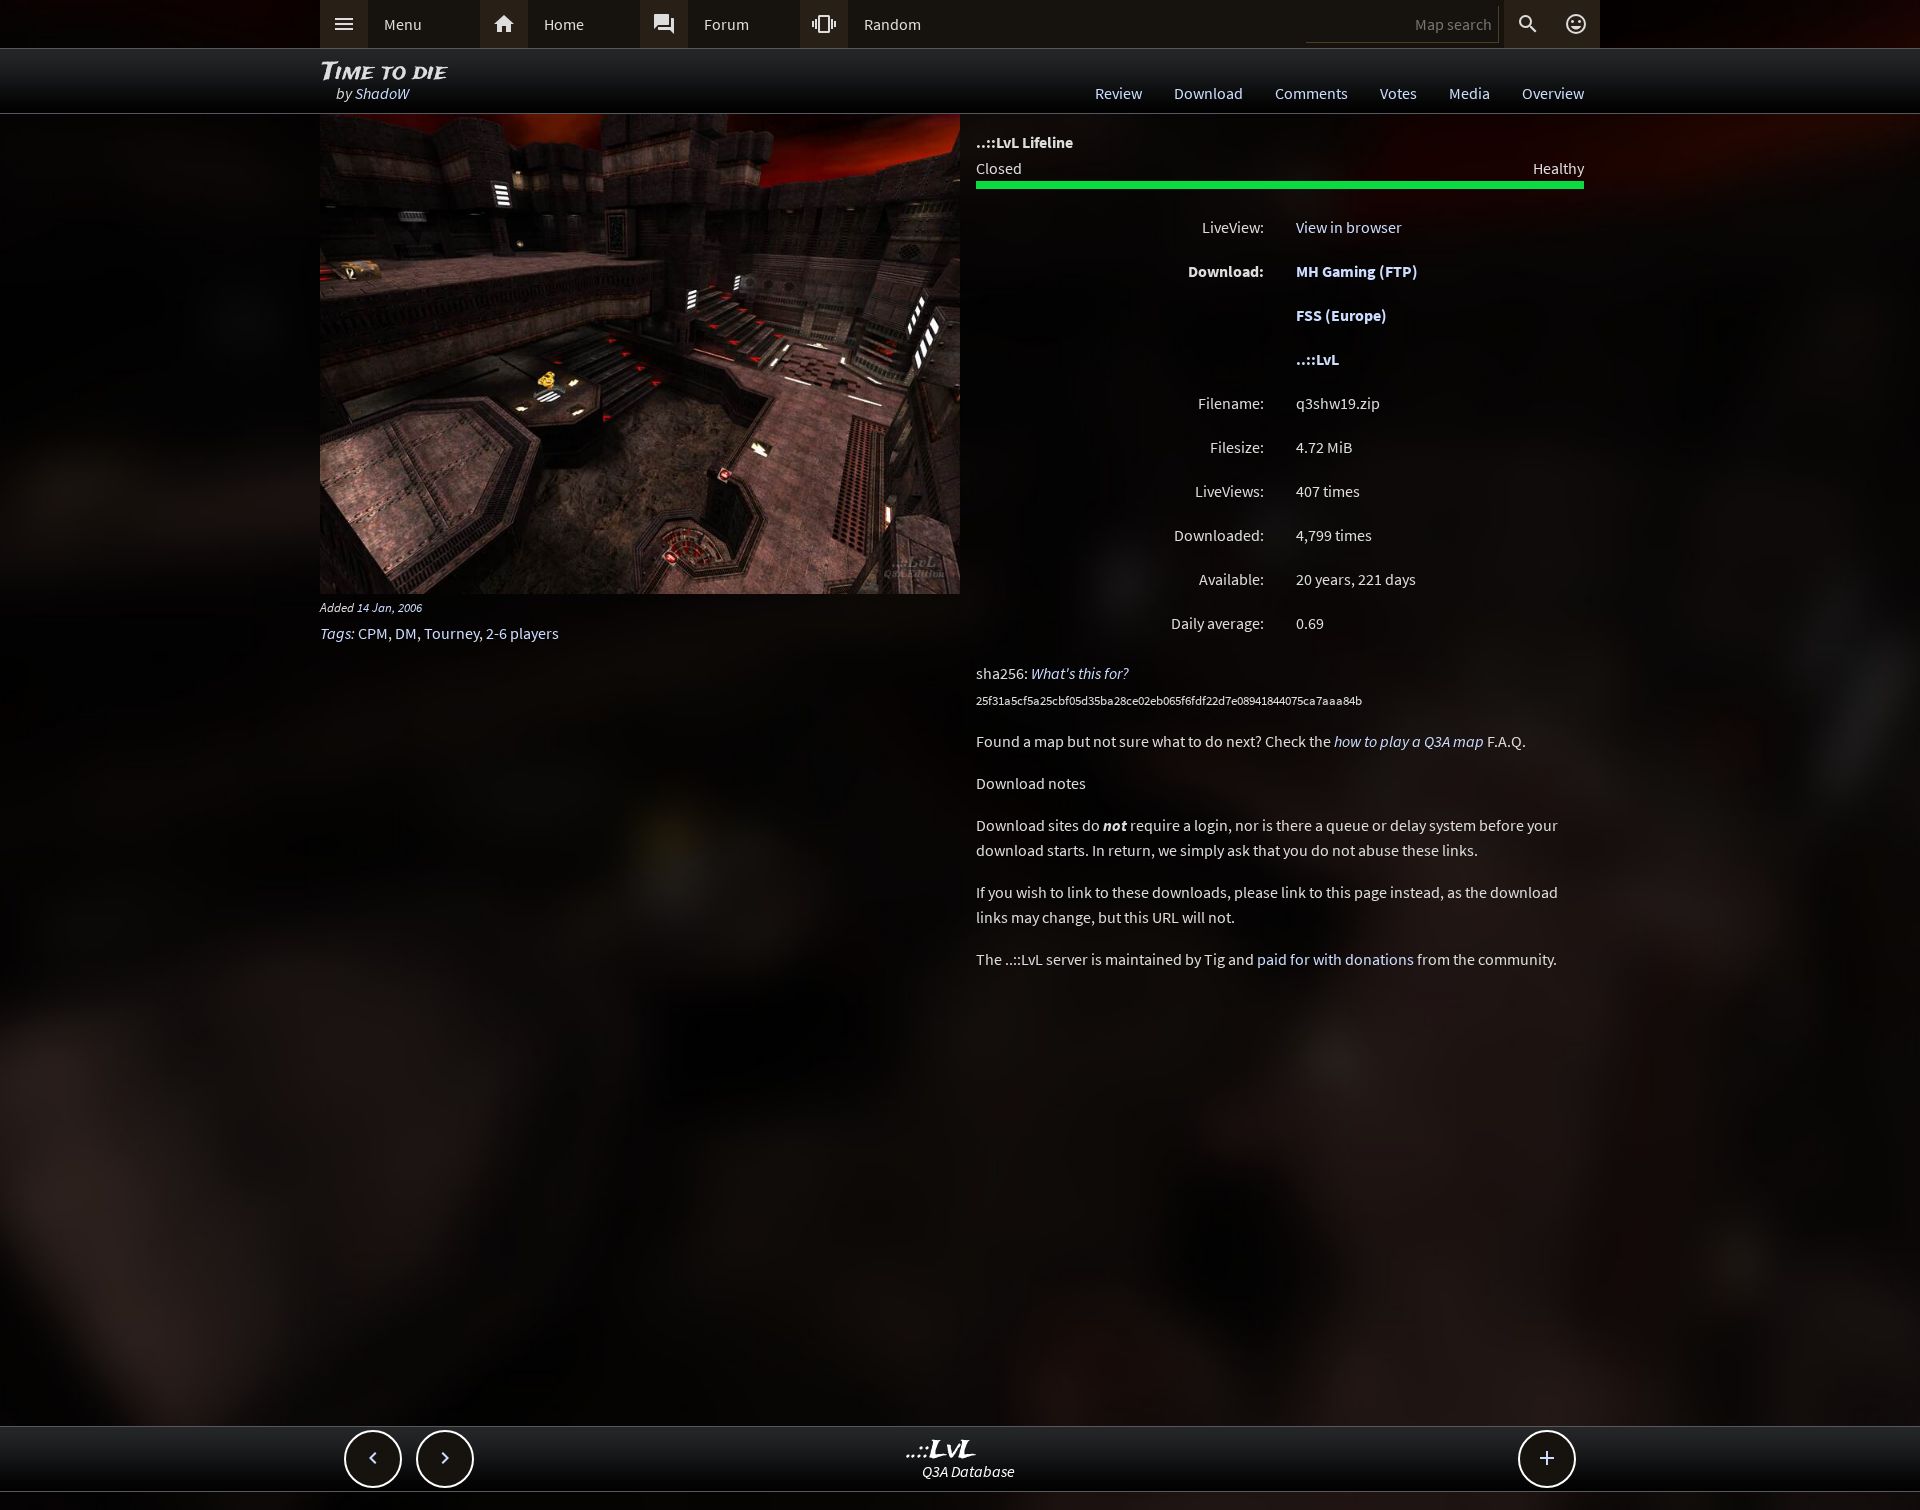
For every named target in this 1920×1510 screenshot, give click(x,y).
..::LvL (1317, 359)
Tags (335, 633)
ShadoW (382, 93)
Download (1208, 93)
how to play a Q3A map (1409, 741)
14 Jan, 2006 (389, 607)
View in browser (1349, 227)
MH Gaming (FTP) (1357, 271)
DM (406, 633)
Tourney (451, 633)
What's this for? (1080, 673)
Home (564, 24)
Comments (1311, 93)
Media (1469, 93)
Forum (726, 24)
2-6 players (522, 633)
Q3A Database (968, 1471)
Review (1118, 93)
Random (892, 24)
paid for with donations (1335, 959)
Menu (403, 24)
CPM (373, 633)
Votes (1398, 93)
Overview (1553, 93)
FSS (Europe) (1341, 315)
